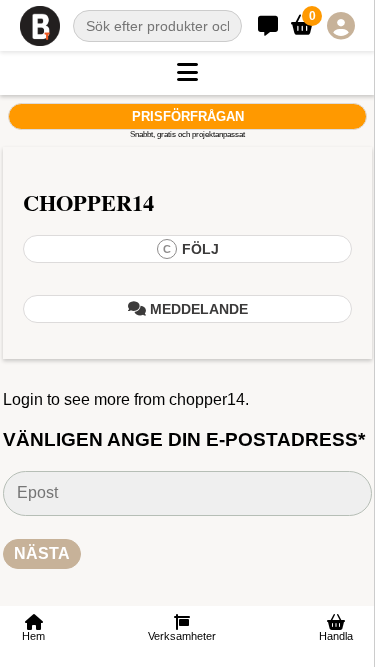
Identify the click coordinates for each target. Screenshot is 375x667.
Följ (191, 249)
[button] (187, 73)
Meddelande (197, 309)
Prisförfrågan (188, 116)
